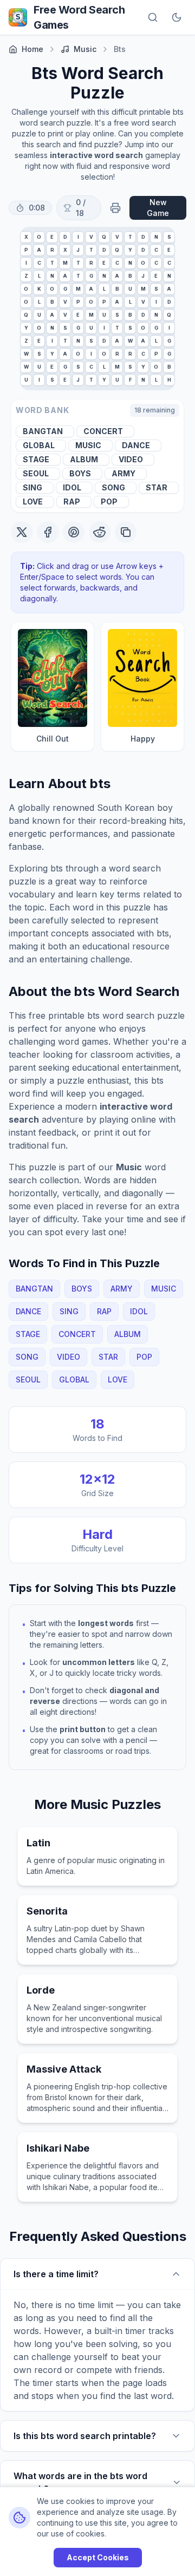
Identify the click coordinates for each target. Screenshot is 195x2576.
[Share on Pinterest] (74, 532)
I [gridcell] (78, 237)
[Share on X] (22, 532)
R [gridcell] (52, 250)
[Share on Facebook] (48, 532)
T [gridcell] (130, 237)
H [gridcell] (169, 380)
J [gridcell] (78, 250)
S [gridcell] (169, 237)
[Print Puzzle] (115, 208)
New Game (158, 208)
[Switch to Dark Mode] (177, 17)
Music (85, 49)
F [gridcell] (130, 380)
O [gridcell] (39, 237)
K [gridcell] (39, 289)
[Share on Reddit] (100, 532)
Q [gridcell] (104, 237)
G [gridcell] (91, 276)
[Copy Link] (126, 532)
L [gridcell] (39, 276)
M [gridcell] (65, 263)
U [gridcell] (130, 289)
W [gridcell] (130, 341)
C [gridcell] (156, 250)
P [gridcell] (26, 250)
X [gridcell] (26, 237)
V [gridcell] (91, 237)
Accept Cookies (98, 2557)
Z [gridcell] (26, 276)
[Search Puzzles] (153, 17)
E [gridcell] (52, 237)
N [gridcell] (156, 237)
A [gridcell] (39, 250)
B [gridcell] (130, 276)
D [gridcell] (65, 237)
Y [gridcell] (130, 250)
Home (32, 49)
